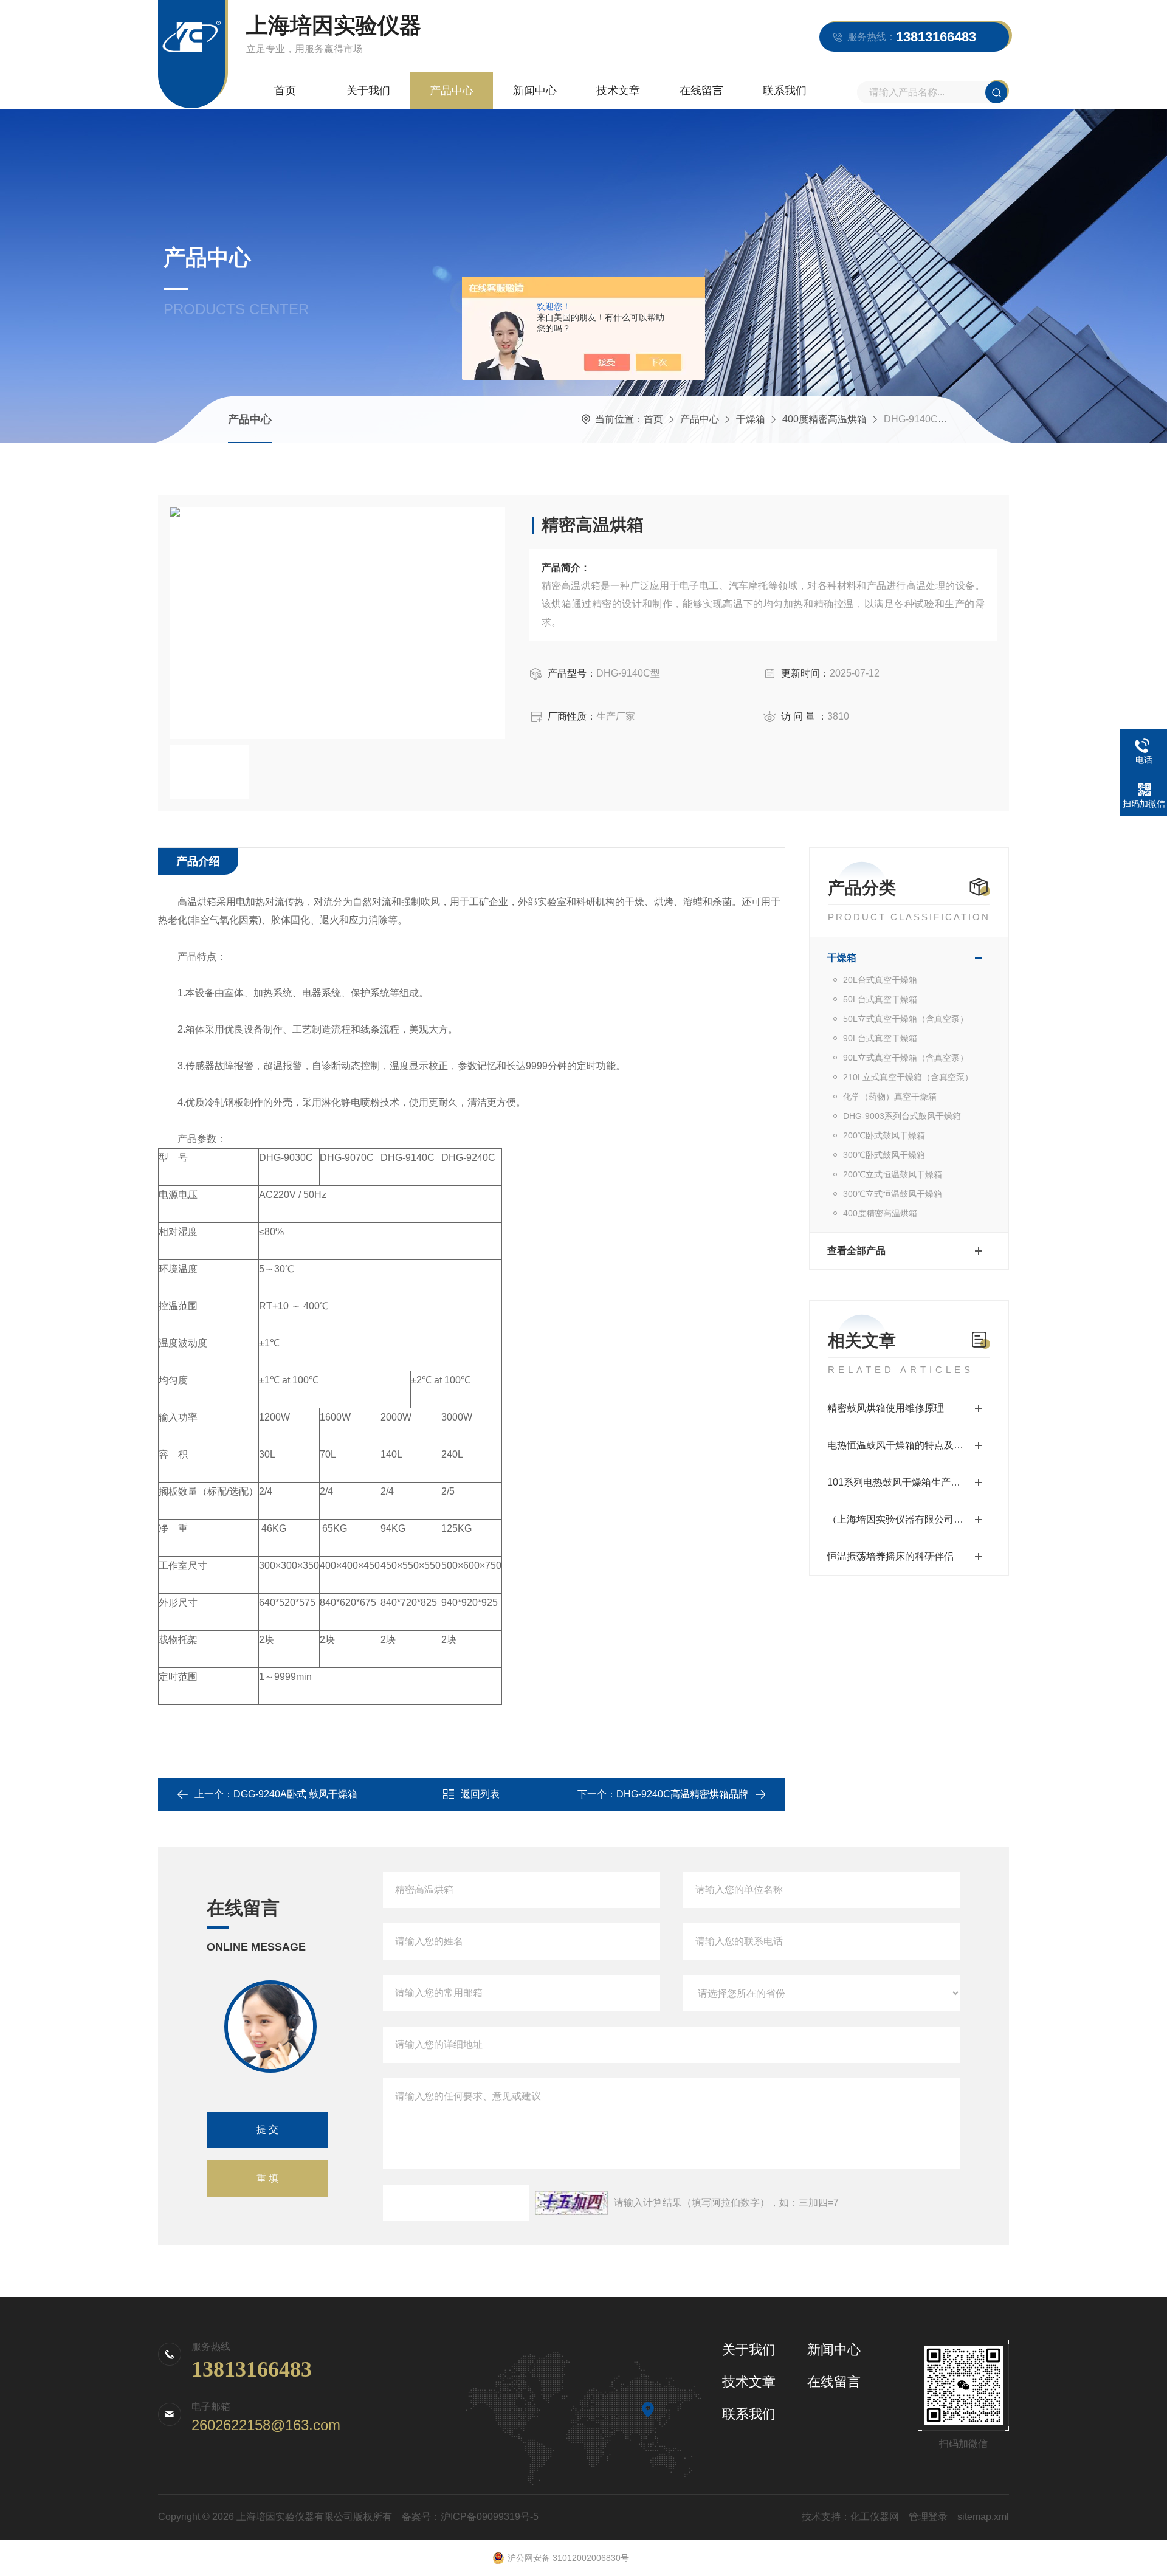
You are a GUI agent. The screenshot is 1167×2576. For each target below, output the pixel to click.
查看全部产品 (856, 1251)
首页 (285, 91)
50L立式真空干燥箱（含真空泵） (906, 1019)
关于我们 (368, 91)
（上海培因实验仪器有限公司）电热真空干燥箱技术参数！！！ (909, 1519)
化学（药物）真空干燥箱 (890, 1097)
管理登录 (928, 2517)
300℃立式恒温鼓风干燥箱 (893, 1194)
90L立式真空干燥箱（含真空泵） (906, 1058)
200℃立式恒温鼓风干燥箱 (893, 1174)
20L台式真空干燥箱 (880, 980)
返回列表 (480, 1794)
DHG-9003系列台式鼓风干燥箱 (902, 1116)
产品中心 (452, 91)
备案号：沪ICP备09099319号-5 (470, 2517)
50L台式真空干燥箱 (880, 999)
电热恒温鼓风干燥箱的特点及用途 (900, 1445)
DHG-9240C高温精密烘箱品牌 (682, 1794)
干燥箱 (751, 419)
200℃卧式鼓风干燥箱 (884, 1135)
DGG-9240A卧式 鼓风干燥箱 (295, 1794)
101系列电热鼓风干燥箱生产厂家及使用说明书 (909, 1482)
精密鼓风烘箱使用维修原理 (886, 1408)
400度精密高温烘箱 (824, 419)
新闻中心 (535, 91)
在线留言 (701, 91)
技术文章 (618, 91)
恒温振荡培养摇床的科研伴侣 (890, 1556)
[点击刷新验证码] (571, 2203)
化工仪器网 (875, 2517)
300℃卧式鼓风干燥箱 (884, 1155)
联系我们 (785, 91)
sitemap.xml (983, 2517)
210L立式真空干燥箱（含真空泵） (908, 1077)
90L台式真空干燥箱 (880, 1038)
